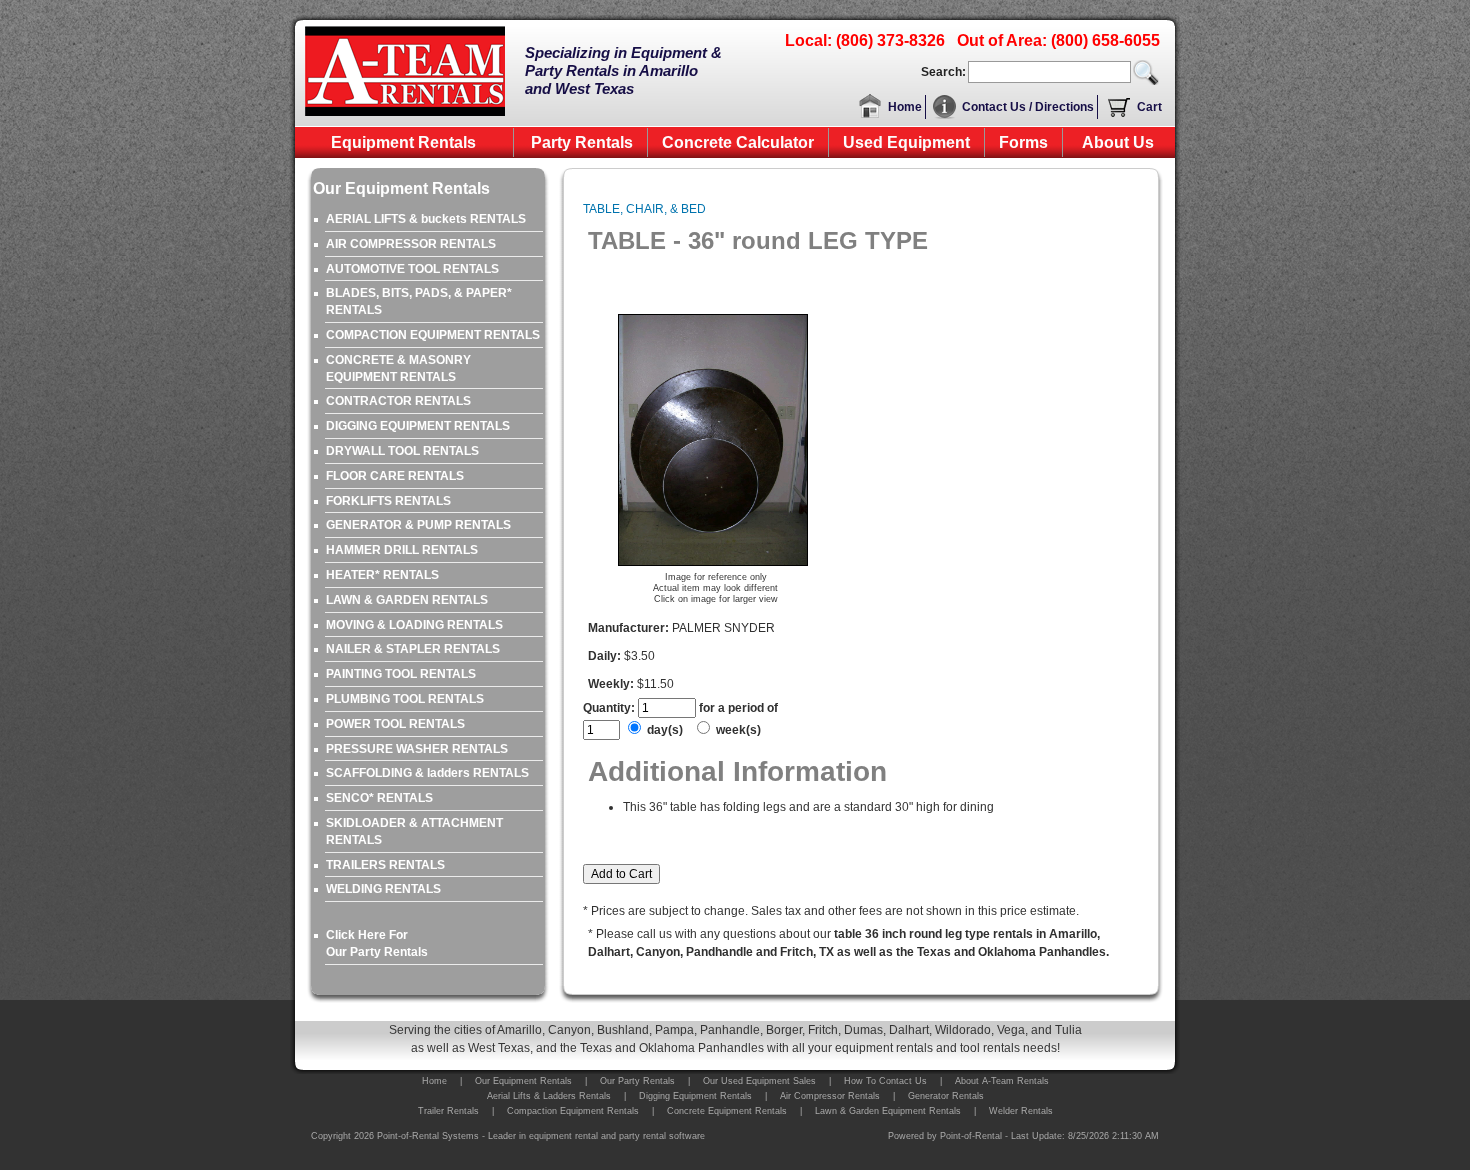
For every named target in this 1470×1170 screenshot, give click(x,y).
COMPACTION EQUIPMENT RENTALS (433, 335)
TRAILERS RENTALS (385, 865)
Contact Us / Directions (1028, 107)
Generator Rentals (946, 1096)
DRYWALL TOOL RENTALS (402, 451)
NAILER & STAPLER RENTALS (413, 649)
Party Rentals (582, 142)
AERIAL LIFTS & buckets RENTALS (426, 219)
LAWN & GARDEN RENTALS (407, 600)
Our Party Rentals (637, 1081)
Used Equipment (906, 142)
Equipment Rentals (403, 142)
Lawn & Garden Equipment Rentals (888, 1111)
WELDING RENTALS (383, 889)
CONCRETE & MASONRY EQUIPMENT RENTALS (398, 368)
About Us (1118, 142)
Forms (1023, 142)
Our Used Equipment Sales (759, 1081)
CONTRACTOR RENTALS (398, 401)
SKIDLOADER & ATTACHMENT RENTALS (414, 831)
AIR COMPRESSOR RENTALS (411, 244)
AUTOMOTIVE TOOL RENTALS (412, 269)
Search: (943, 72)
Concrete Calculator (738, 142)
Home (905, 107)
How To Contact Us (885, 1081)
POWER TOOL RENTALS (395, 724)
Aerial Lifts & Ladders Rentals (549, 1096)
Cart (1149, 107)
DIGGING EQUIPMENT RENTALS (418, 426)
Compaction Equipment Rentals (573, 1111)
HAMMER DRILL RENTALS (402, 550)
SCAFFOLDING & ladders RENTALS (427, 773)
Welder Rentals (1021, 1111)
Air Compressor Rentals (830, 1096)
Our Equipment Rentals (523, 1081)
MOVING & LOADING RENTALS (414, 625)
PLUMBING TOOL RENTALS (405, 699)
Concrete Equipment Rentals (727, 1111)
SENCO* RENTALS (379, 798)
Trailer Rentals (448, 1111)
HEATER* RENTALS (382, 575)
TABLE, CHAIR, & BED (644, 209)
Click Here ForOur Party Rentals (377, 943)
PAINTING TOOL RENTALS (401, 674)
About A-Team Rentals (1002, 1081)
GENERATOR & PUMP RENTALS (418, 525)
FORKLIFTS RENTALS (388, 501)
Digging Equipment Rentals (695, 1096)
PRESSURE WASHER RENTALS (417, 749)
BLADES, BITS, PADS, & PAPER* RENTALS (419, 301)
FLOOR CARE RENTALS (395, 476)
